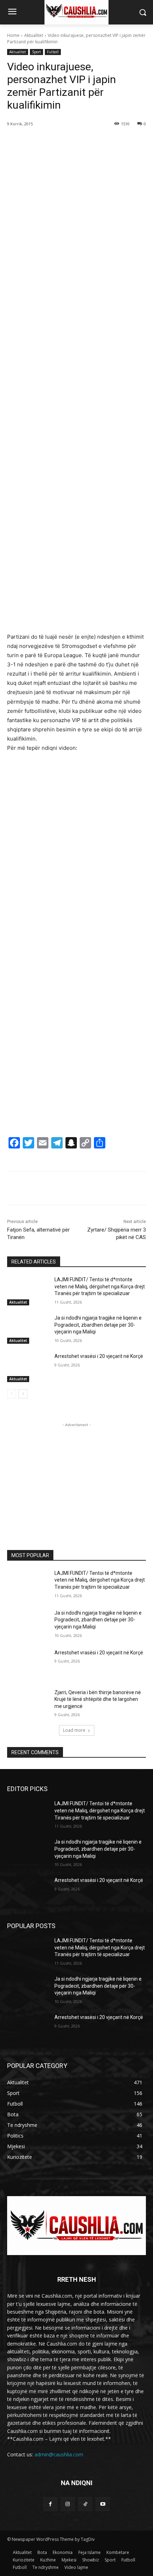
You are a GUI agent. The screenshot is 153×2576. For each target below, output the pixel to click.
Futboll (53, 52)
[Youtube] (103, 2504)
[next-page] (23, 1394)
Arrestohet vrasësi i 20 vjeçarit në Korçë (99, 1356)
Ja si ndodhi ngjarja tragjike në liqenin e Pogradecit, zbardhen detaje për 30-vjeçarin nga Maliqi (98, 1325)
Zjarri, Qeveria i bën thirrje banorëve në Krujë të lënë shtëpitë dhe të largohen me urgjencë (98, 1699)
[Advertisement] (76, 332)
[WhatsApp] (86, 142)
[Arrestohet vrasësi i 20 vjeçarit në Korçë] (28, 1368)
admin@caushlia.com (59, 2454)
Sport (36, 52)
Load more (74, 1730)
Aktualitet (34, 35)
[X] (53, 142)
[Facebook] (37, 142)
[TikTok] (85, 2504)
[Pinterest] (69, 142)
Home (13, 35)
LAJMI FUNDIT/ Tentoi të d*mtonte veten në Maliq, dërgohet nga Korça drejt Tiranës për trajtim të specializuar (100, 1286)
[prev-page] (12, 1394)
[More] (102, 142)
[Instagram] (68, 2504)
